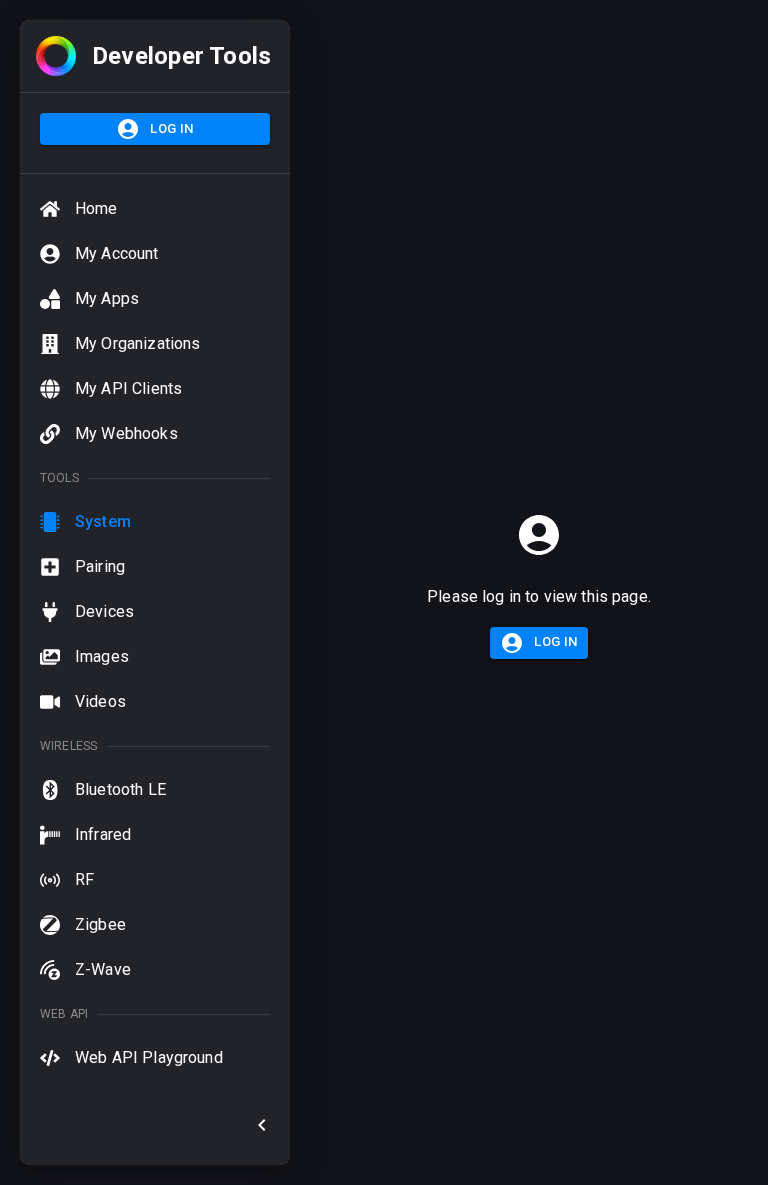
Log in (171, 128)
